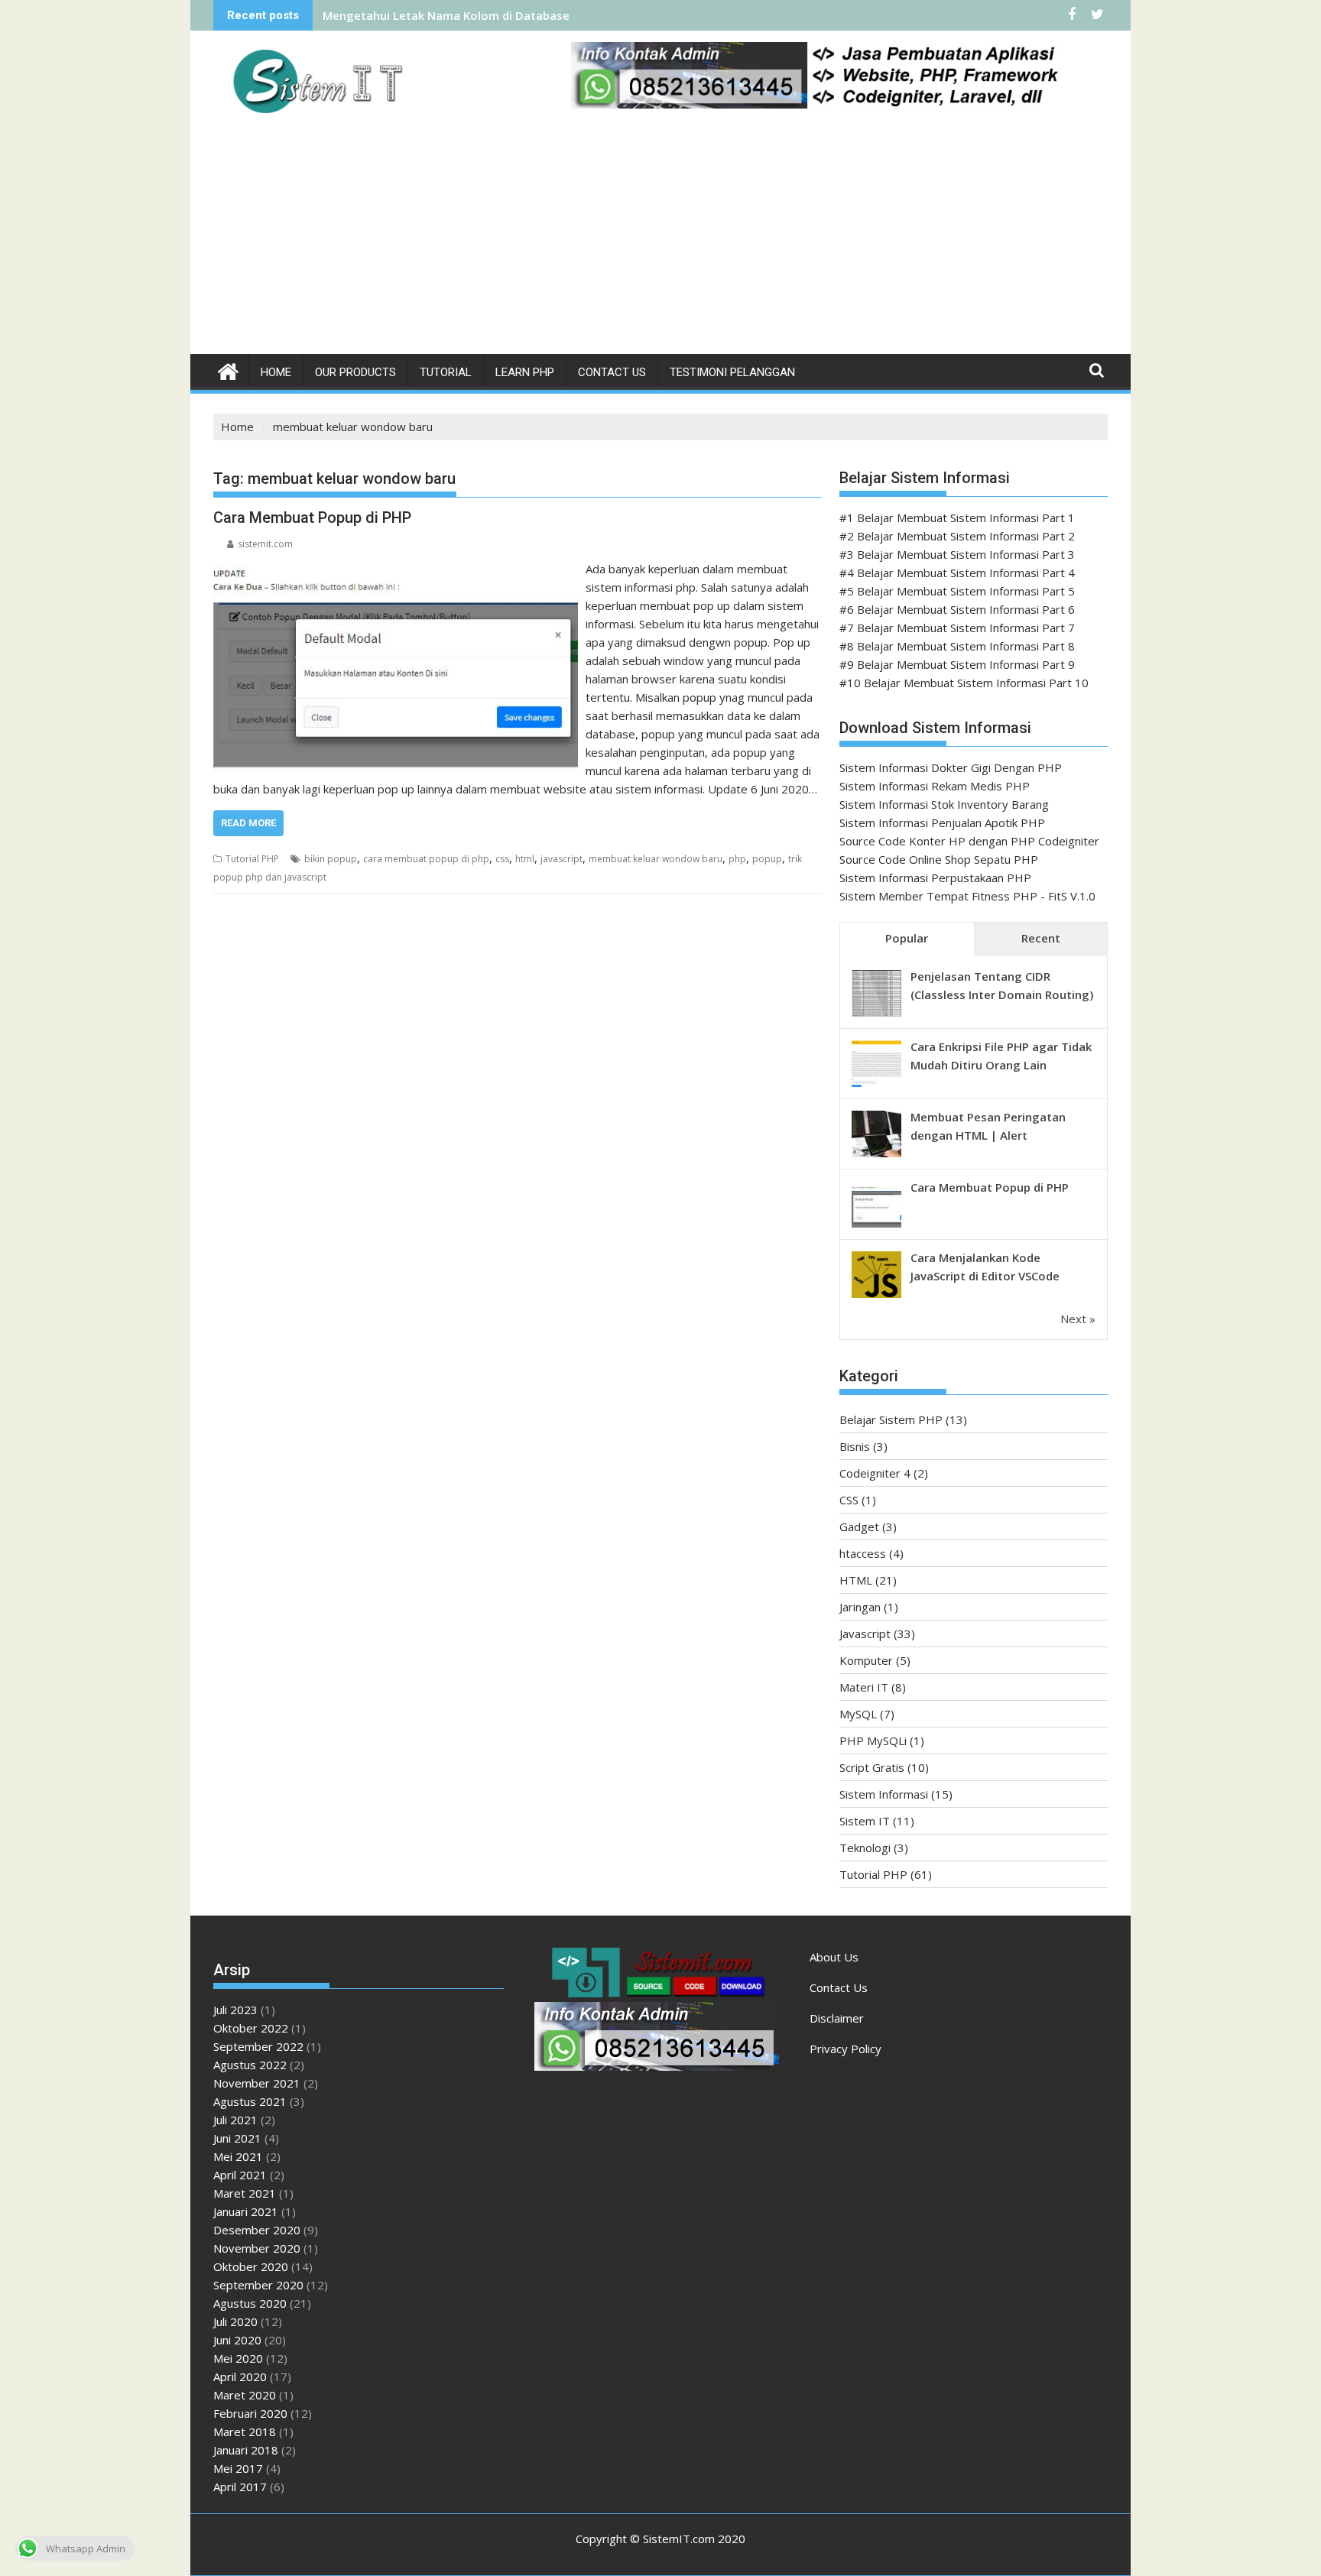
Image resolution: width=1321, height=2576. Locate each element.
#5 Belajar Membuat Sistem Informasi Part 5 (957, 591)
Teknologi (865, 1848)
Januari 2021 (246, 2211)
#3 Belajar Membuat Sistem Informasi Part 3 (957, 554)
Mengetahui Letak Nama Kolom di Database (446, 15)
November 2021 (257, 2083)
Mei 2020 (238, 2358)
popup (767, 859)
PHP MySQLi (873, 1741)
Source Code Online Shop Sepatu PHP (939, 859)
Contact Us (612, 372)
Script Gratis (872, 1767)
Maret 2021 (245, 2193)
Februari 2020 (250, 2413)
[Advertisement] (660, 239)
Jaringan (860, 1607)
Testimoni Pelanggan (732, 372)
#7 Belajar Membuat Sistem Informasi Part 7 (957, 628)
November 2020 (257, 2248)
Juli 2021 (235, 2120)
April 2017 (240, 2487)
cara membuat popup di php (426, 859)
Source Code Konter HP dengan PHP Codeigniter (969, 841)
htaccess (863, 1553)
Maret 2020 (245, 2395)
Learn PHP (525, 372)
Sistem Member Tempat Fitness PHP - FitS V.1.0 (967, 896)
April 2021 (240, 2175)
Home (276, 372)
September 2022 (258, 2046)
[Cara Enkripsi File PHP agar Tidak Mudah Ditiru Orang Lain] (876, 1085)
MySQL (858, 1714)
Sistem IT (865, 1821)
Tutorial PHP (252, 859)
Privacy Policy (846, 2049)
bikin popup (331, 859)
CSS (849, 1500)
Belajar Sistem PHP (891, 1419)
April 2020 (240, 2376)
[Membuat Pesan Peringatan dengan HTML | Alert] (876, 1156)
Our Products (355, 372)
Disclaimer (837, 2018)
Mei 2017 (238, 2468)
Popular (907, 938)
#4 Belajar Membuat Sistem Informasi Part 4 (957, 573)
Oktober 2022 (251, 2028)
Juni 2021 (237, 2138)
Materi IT (864, 1687)
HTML (856, 1580)
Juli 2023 (235, 2010)
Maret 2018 (245, 2432)
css (502, 859)
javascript (562, 859)
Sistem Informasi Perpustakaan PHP (935, 878)
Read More (248, 823)
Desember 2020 (257, 2230)
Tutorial (446, 372)
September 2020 (258, 2285)
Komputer (866, 1660)
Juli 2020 (235, 2321)
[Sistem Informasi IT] (228, 370)
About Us (834, 1957)
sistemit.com (265, 544)
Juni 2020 (237, 2340)
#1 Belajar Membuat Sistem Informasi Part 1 (957, 517)
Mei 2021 (238, 2156)
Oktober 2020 (251, 2266)
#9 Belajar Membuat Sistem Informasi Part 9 (957, 664)
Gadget (859, 1526)
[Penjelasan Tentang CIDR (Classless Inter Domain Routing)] (876, 1015)
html (525, 859)
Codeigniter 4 (875, 1473)
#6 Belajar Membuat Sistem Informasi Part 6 (957, 609)
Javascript (865, 1634)
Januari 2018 (246, 2450)
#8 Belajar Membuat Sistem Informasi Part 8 (957, 646)
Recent (1041, 938)
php (737, 859)
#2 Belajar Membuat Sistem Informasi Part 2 (957, 536)
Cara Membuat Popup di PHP (312, 517)
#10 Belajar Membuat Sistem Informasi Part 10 (964, 683)
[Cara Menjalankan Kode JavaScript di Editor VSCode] (876, 1296)
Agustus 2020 (250, 2303)
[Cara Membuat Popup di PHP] (396, 569)
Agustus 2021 (250, 2101)
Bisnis (855, 1446)
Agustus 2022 (250, 2065)
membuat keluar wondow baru (656, 859)
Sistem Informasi (884, 1794)
